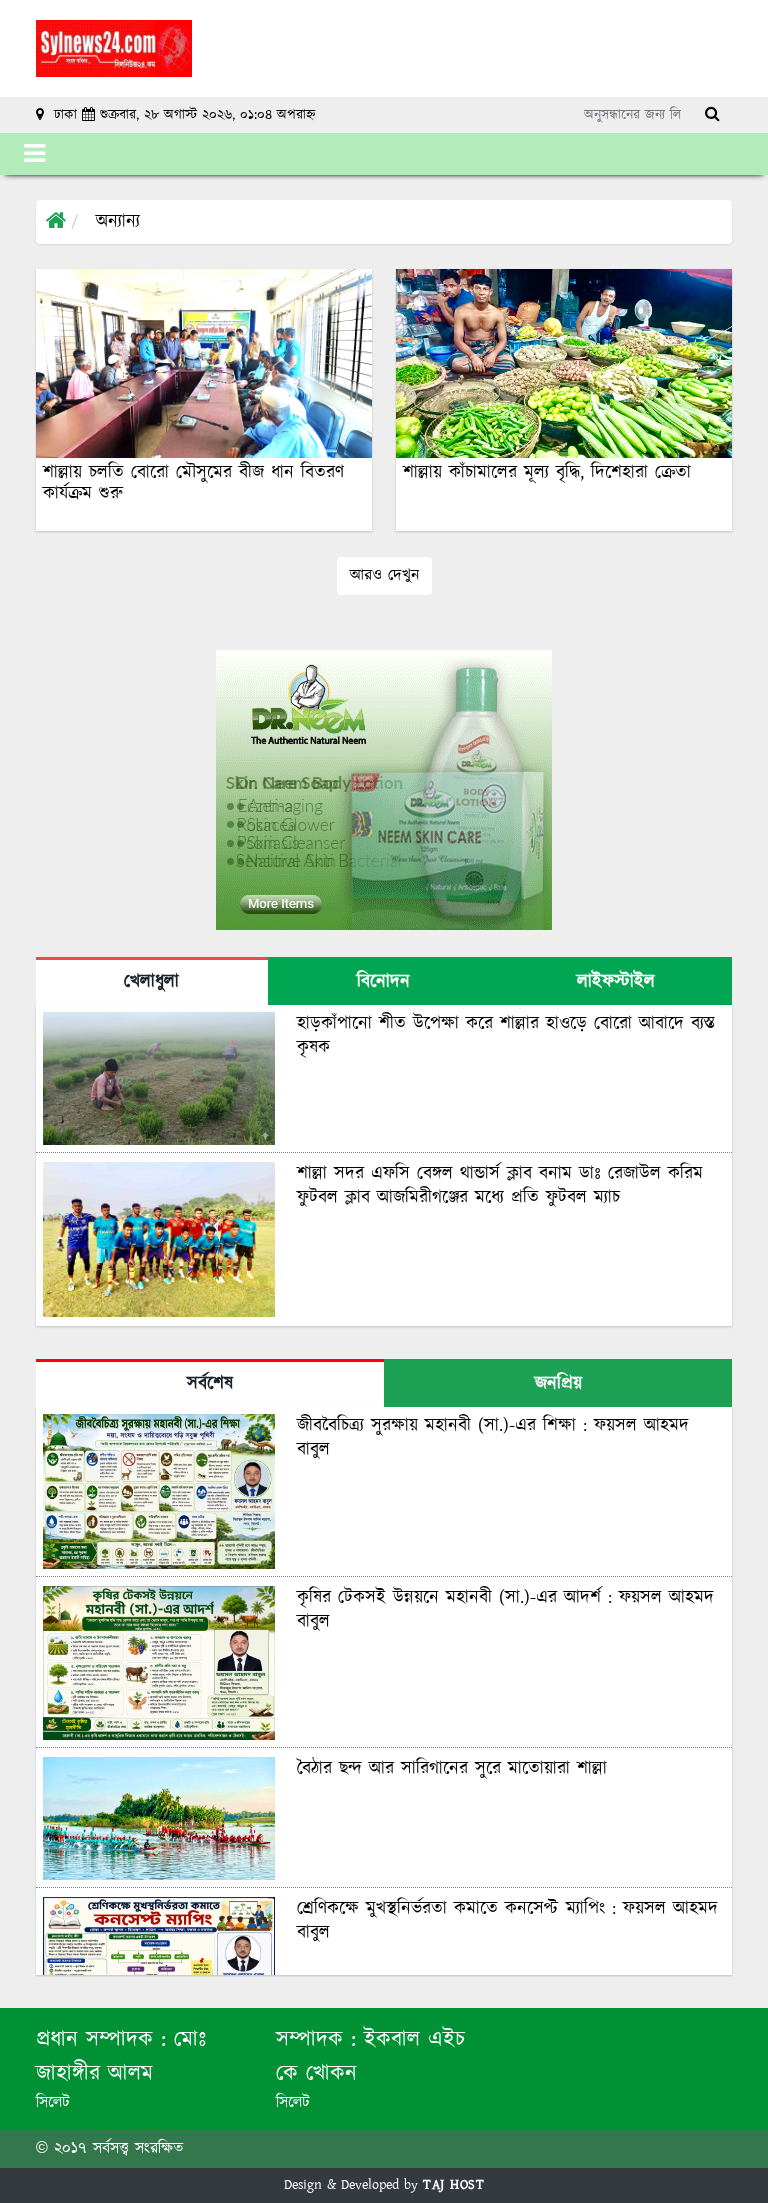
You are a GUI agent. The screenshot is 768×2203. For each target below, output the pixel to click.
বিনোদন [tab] (383, 982)
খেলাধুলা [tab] (151, 982)
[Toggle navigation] (34, 154)
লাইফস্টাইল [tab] (616, 982)
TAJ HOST (453, 2185)
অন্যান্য (118, 222)
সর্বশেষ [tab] (210, 1384)
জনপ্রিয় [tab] (558, 1384)
